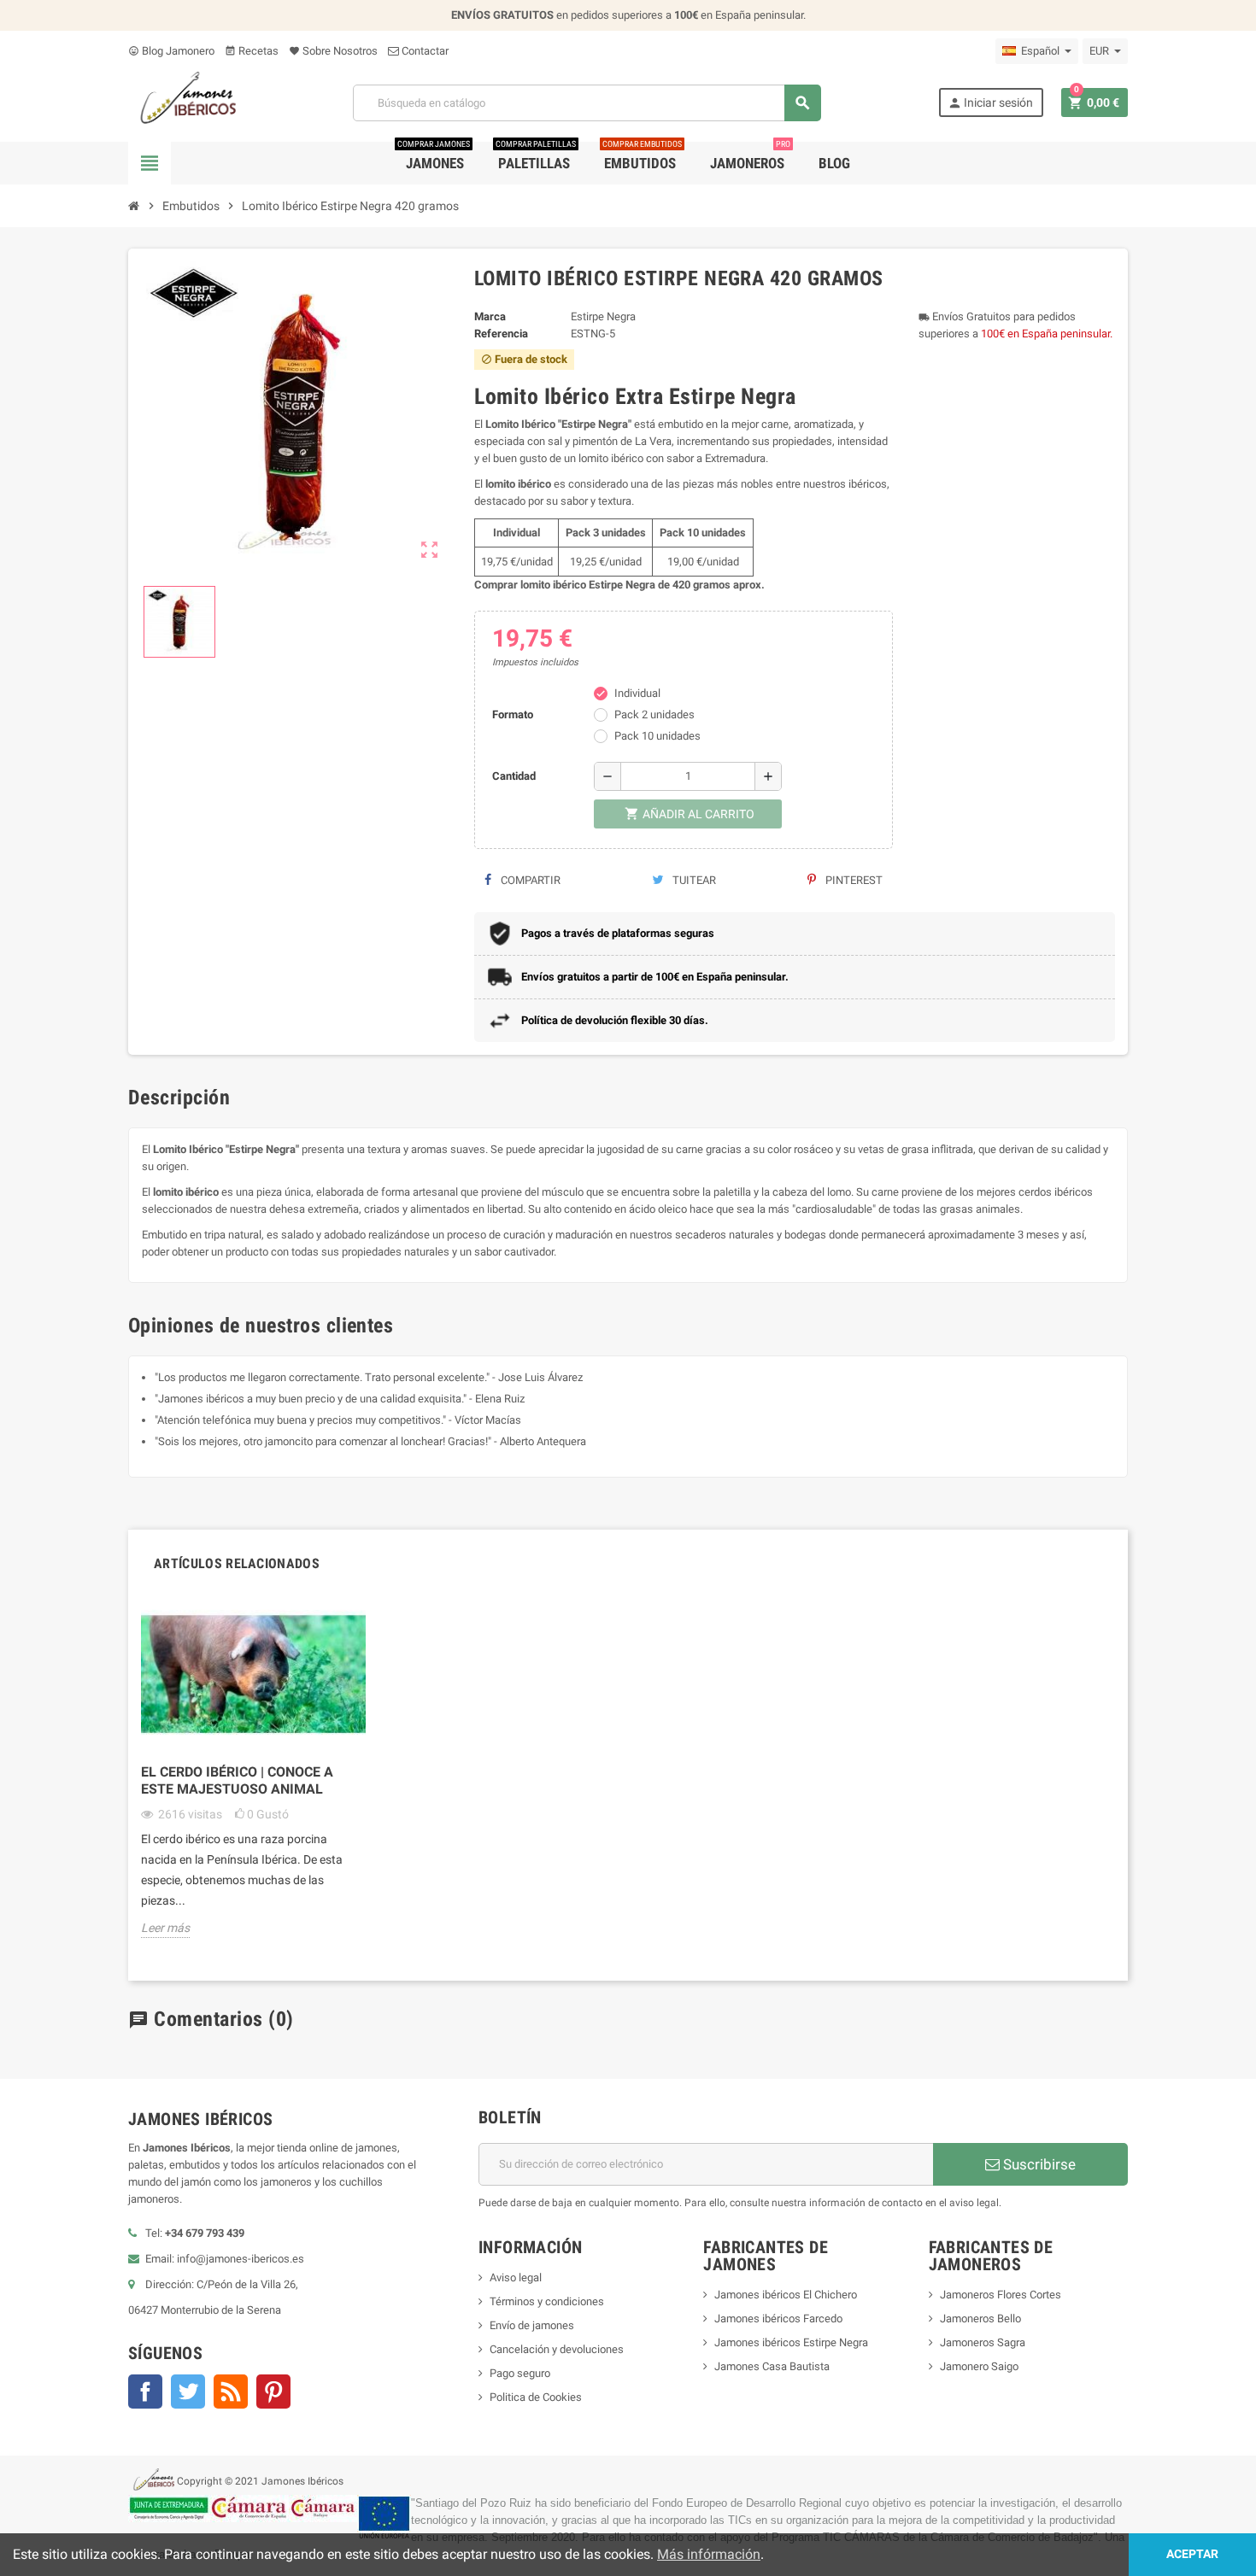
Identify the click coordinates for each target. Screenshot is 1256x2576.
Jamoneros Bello (980, 2318)
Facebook (145, 2392)
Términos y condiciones (547, 2301)
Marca (490, 316)
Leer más (165, 1928)
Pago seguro (520, 2373)
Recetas (252, 51)
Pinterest (853, 880)
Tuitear (693, 880)
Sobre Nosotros (333, 51)
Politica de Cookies (536, 2397)
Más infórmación (709, 2554)
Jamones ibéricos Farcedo (778, 2318)
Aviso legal (516, 2277)
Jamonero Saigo (979, 2366)
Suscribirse (1038, 2164)
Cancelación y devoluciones (557, 2349)
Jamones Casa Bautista (772, 2366)
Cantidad (514, 776)
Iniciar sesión (990, 103)
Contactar (424, 51)
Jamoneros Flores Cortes (1001, 2295)
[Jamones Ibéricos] (182, 102)
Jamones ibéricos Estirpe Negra (791, 2342)
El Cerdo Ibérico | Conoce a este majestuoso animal (237, 1780)
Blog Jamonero (171, 51)
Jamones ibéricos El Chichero (786, 2295)
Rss (231, 2392)
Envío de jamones (532, 2325)
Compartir (529, 880)
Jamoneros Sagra (983, 2342)
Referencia (501, 334)
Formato (513, 714)
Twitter (188, 2392)
